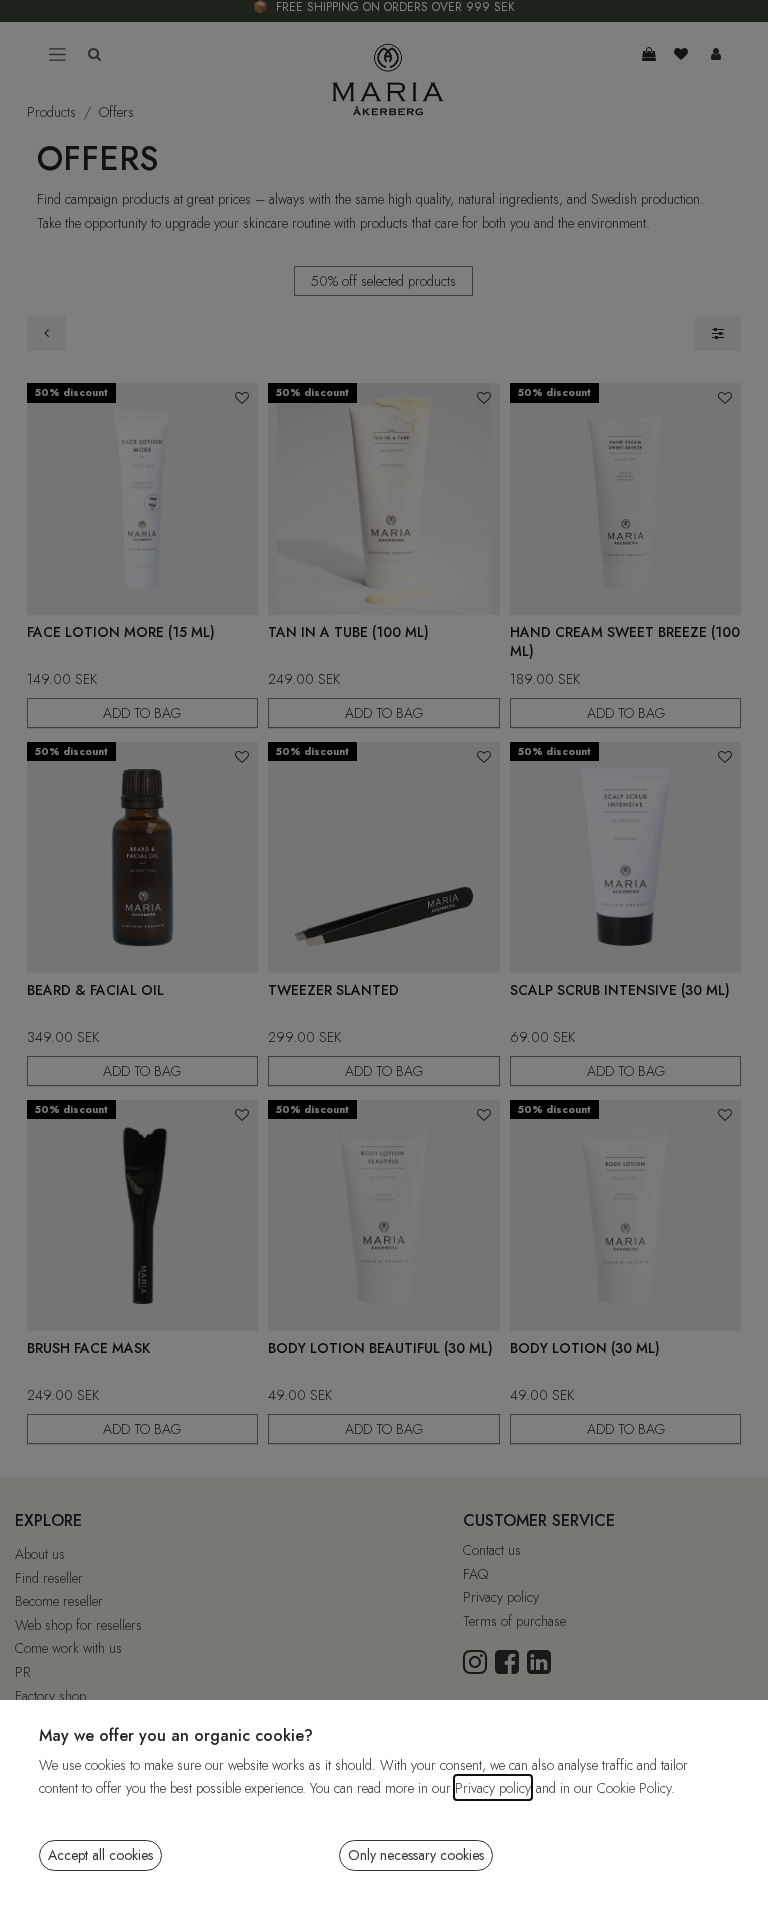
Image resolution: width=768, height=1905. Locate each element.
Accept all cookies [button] (100, 1855)
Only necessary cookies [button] (416, 1855)
